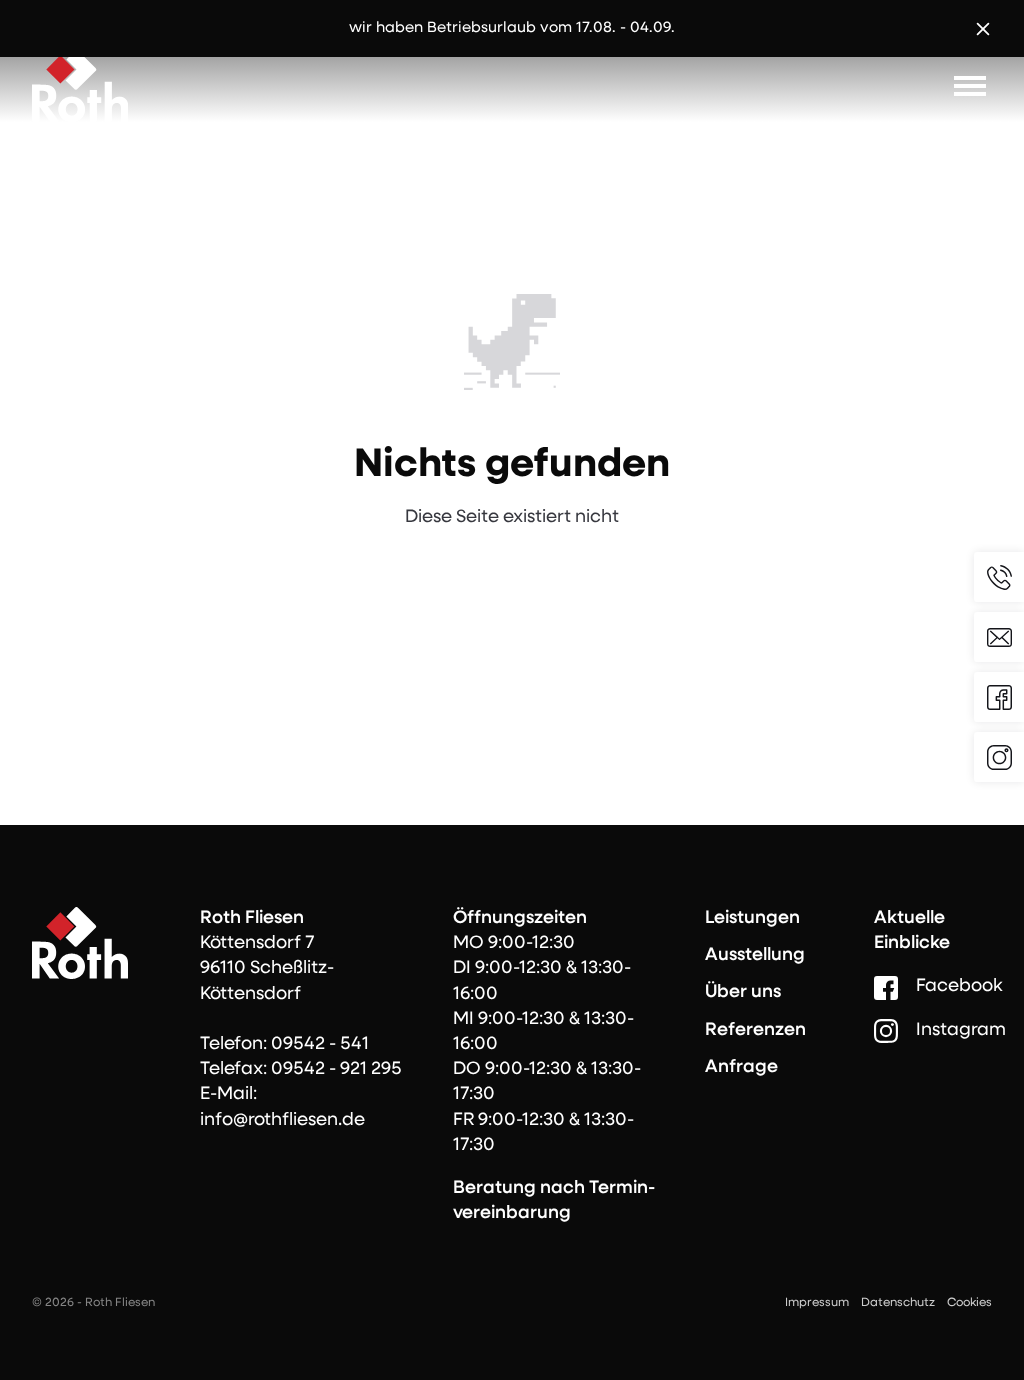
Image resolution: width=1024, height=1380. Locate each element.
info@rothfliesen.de (282, 1121)
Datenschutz (898, 1303)
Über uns (743, 993)
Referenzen (755, 1031)
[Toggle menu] (970, 86)
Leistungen (752, 919)
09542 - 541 (320, 1045)
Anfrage (741, 1068)
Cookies (969, 1303)
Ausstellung (755, 956)
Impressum (817, 1303)
